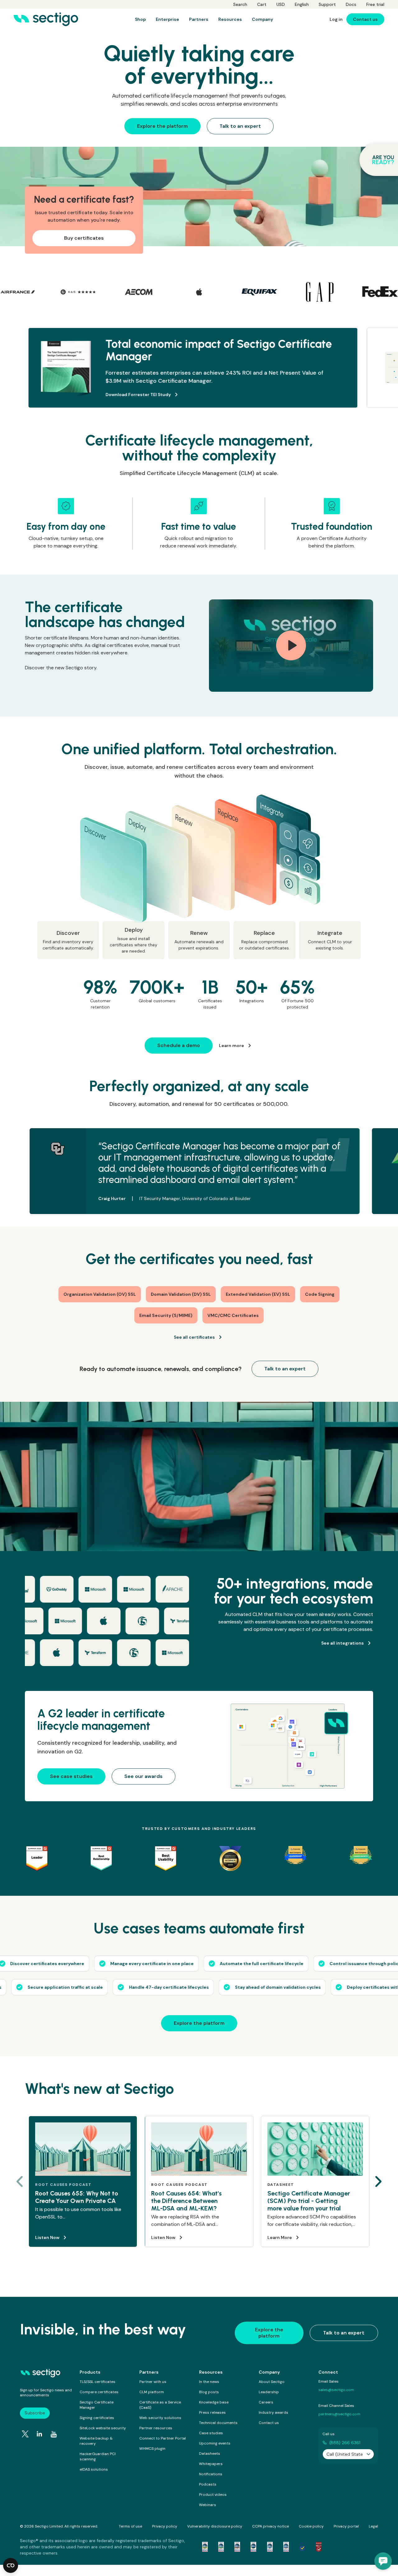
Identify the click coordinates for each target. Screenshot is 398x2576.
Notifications (211, 2474)
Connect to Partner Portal (163, 2438)
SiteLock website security (103, 2428)
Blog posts (209, 2392)
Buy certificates (84, 238)
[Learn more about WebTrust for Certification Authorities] (221, 2547)
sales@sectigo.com (336, 2390)
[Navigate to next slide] (378, 2181)
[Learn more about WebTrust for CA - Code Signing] (286, 2547)
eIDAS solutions (94, 2469)
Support (327, 4)
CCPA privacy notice (271, 2526)
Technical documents (218, 2423)
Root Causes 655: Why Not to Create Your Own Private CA (77, 2197)
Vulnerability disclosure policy (215, 2526)
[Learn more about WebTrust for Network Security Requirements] (205, 2547)
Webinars (208, 2505)
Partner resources (156, 2428)
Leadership (269, 2392)
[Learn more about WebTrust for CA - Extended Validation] (237, 2547)
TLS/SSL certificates (97, 2382)
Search (240, 4)
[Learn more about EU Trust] (302, 2547)
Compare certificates (99, 2392)
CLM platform (152, 2392)
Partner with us (153, 2382)
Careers (266, 2402)
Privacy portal (346, 2526)
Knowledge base (214, 2402)
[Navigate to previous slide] (20, 2181)
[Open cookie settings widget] (11, 2565)
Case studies (211, 2433)
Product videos (213, 2495)
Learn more (126, 395)
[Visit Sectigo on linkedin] (39, 2434)
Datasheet (281, 2185)
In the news (209, 2382)
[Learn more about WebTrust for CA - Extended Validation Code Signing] (253, 2547)
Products (90, 2372)
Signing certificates (97, 2418)
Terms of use (130, 2526)
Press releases (212, 2412)
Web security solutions (160, 2418)
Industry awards (273, 2412)
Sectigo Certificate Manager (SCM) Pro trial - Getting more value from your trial (309, 2201)
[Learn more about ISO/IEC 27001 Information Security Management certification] (319, 2547)
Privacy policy (165, 2526)
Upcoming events (215, 2443)
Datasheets (210, 2454)
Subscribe (35, 2413)
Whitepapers (211, 2464)
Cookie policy (311, 2526)
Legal (373, 2526)
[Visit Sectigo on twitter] (25, 2434)
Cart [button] (262, 4)
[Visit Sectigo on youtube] (54, 2435)
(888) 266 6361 (345, 2443)
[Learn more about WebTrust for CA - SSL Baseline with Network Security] (270, 2547)
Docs (351, 4)
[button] (383, 2561)
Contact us (269, 2423)
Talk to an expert (344, 2333)
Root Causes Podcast (63, 2185)
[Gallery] (199, 292)
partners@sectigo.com (339, 2414)
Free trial (375, 4)
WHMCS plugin (152, 2449)
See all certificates (194, 1337)
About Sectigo (272, 2382)
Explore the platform (269, 2333)
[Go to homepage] (46, 19)
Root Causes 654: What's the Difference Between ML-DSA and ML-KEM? (186, 2201)
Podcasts (208, 2484)
